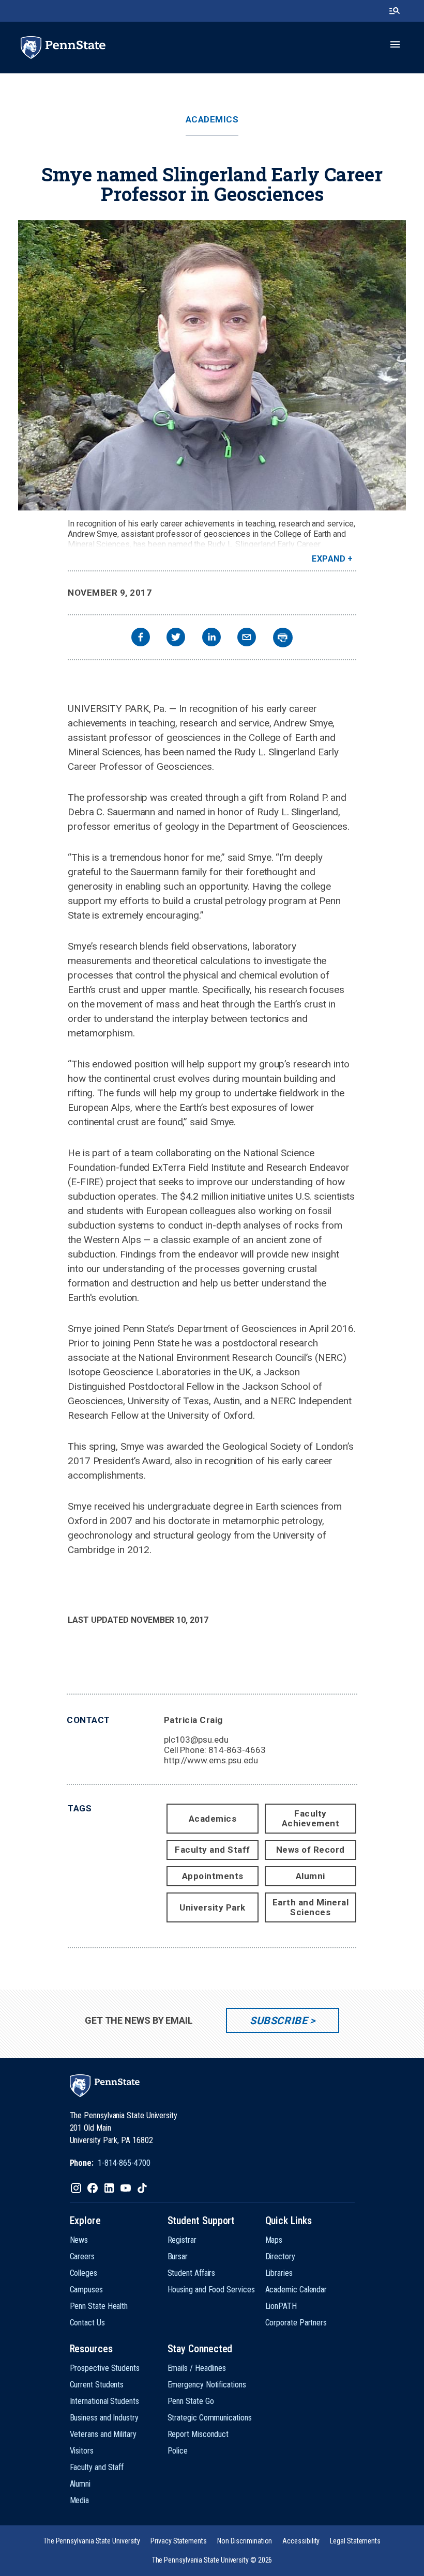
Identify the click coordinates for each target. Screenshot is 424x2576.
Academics (212, 120)
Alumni (311, 1876)
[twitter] (176, 638)
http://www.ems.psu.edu (211, 1760)
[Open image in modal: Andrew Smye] (212, 365)
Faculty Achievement (311, 1818)
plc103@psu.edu (196, 1740)
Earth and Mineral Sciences (311, 1907)
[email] (247, 638)
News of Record (311, 1850)
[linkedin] (211, 638)
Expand (329, 559)
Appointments (213, 1876)
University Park (213, 1907)
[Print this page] (283, 638)
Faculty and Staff (213, 1850)
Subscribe (278, 2021)
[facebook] (141, 638)
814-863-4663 (237, 1750)
